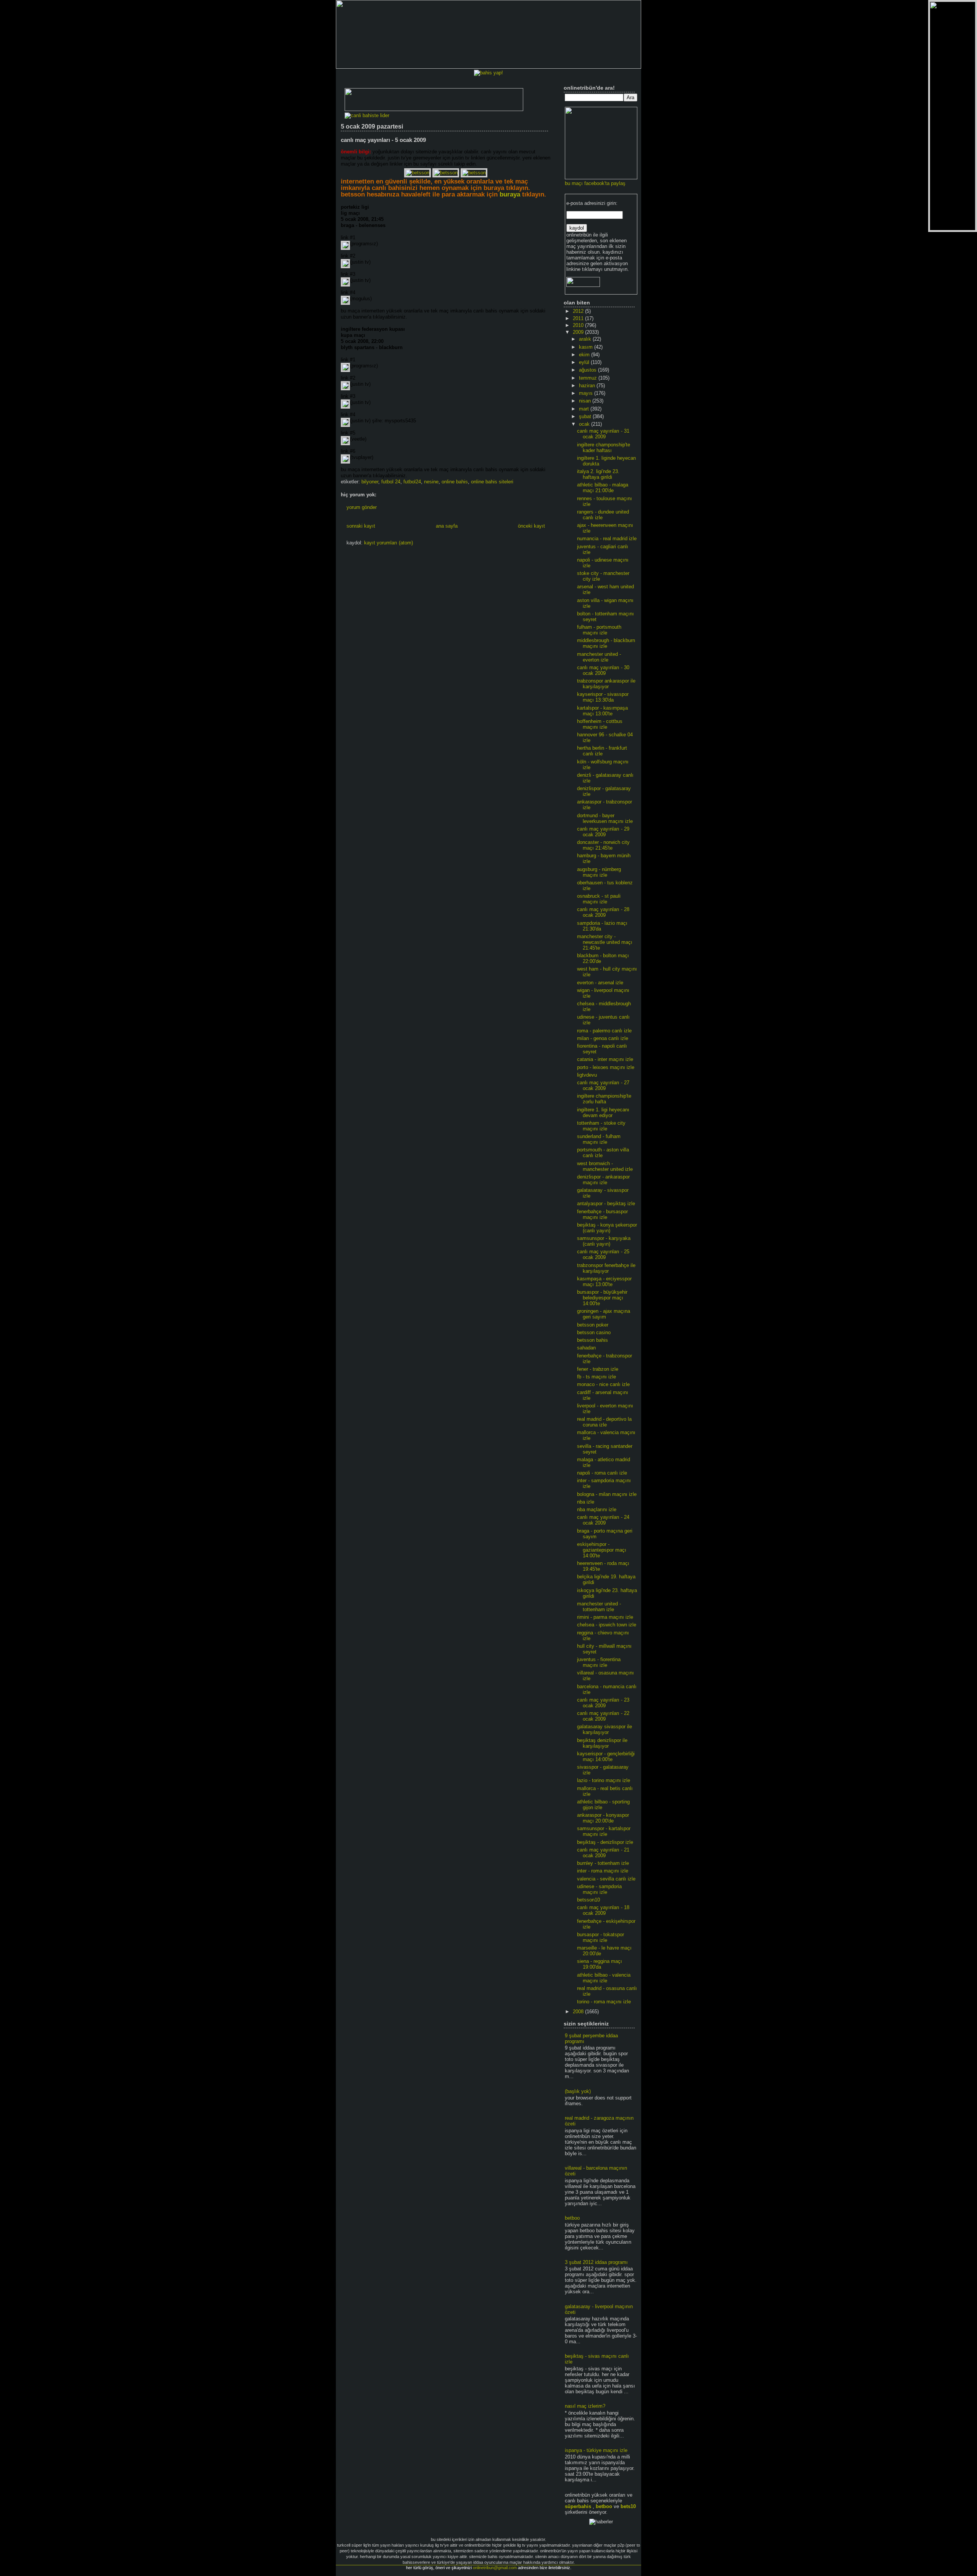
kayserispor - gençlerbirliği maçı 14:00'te (606, 1757)
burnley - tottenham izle (603, 1863)
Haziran (588, 386)
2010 (579, 325)
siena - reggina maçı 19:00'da (600, 1964)
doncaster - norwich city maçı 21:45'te (603, 845)
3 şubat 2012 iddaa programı (596, 2262)
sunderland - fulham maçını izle (599, 1139)
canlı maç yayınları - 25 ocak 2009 (603, 1254)
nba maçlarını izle (597, 1509)
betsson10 (588, 1900)
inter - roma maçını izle (603, 1871)
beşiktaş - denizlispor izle (605, 1842)
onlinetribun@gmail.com (495, 2568)
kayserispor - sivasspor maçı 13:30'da (603, 697)
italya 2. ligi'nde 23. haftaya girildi (598, 474)
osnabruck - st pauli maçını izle (599, 899)
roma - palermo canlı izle (604, 1031)
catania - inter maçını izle (605, 1059)
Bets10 (628, 2506)
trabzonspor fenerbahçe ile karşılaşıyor (606, 1268)
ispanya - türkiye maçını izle (596, 2450)
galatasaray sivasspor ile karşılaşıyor (605, 1729)
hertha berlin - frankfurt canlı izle (602, 751)
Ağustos (588, 370)
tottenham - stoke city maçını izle (601, 1126)
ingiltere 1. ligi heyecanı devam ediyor (603, 1113)
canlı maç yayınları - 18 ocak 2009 (603, 1910)
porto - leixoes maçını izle (606, 1067)
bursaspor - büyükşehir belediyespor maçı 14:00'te (602, 1298)
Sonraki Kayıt (361, 526)
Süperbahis (578, 2506)
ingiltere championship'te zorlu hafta (604, 1099)
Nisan (586, 401)
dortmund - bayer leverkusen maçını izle (605, 818)
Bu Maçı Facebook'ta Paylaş (595, 183)
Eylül (585, 362)
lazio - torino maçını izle (604, 1780)
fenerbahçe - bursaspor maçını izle (602, 1214)
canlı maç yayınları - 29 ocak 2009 (603, 832)
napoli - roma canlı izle (602, 1473)
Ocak (585, 424)
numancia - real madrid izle (607, 539)
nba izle (586, 1502)
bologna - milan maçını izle (607, 1494)
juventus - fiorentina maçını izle (599, 1662)
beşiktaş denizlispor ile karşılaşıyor (602, 1743)
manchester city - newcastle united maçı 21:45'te (605, 942)
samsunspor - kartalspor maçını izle (604, 1831)
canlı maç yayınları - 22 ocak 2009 (603, 1716)
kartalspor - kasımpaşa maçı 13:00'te (602, 711)
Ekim (585, 355)
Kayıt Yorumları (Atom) (389, 543)
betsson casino (594, 1332)
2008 (579, 2012)
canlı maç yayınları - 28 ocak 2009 (603, 912)
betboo (572, 2218)
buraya (510, 194)
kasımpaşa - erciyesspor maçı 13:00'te (604, 1282)
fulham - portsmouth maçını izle (599, 630)
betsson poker (593, 1325)
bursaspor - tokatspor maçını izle (601, 1937)
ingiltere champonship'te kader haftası (604, 448)
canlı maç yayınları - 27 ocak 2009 (603, 1085)
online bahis (455, 482)
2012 (579, 311)
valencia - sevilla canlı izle (606, 1879)
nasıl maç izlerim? (585, 2406)
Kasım (587, 347)
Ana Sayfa (447, 526)
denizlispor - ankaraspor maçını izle (603, 1180)
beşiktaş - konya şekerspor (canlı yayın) (607, 1228)
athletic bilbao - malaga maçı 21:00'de (603, 488)
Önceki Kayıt (531, 526)
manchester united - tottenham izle (599, 1607)
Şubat (586, 416)
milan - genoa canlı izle (603, 1038)
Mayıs (587, 393)
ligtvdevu (587, 1075)
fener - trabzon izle (598, 1369)
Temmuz (589, 378)
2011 (579, 318)
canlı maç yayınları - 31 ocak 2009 (603, 434)
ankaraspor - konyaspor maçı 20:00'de (603, 1818)
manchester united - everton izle (599, 657)
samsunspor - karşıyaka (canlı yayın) (604, 1241)
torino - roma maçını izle (604, 2002)
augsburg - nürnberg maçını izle (599, 872)
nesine (431, 482)
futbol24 (412, 482)
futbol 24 (391, 482)
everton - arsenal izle (600, 983)
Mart (585, 409)
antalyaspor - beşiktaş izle (606, 1203)
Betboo (604, 2506)
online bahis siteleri (492, 482)
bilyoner (370, 482)
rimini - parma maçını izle (605, 1617)
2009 (579, 332)
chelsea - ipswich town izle (607, 1625)
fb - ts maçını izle (597, 1377)
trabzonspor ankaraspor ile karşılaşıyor (606, 684)
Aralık (586, 339)
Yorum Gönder (362, 507)
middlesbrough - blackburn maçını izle (606, 643)
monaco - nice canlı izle (603, 1384)
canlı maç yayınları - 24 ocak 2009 (603, 1520)
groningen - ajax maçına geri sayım (604, 1314)
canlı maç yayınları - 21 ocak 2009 (603, 1853)
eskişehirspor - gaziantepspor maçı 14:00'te (602, 1550)
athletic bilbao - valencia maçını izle (604, 1978)
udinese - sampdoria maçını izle (599, 1889)
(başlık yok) (578, 2091)
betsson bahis (592, 1340)
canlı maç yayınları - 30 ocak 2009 (603, 670)
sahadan (586, 1348)
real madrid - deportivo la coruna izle (604, 1422)
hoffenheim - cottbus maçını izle (600, 724)
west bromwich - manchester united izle (605, 1166)
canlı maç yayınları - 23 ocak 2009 (603, 1703)
